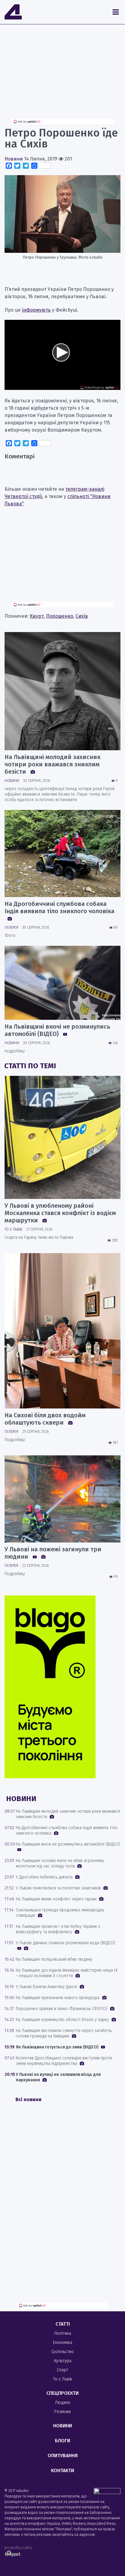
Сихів (82, 616)
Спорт (62, 2370)
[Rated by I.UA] (107, 2492)
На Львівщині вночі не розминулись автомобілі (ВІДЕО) (57, 1030)
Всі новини (29, 2099)
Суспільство (62, 2352)
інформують (36, 310)
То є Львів (13, 1229)
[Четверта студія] (13, 12)
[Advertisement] (62, 76)
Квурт (37, 616)
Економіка (63, 2343)
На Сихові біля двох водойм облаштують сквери (45, 1419)
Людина (62, 2403)
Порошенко (60, 616)
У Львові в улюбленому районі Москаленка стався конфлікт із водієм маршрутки (60, 1213)
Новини (14, 159)
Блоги (62, 2441)
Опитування (63, 2456)
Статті (63, 2324)
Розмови (62, 2412)
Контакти (62, 2470)
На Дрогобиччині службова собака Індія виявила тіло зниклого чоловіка (59, 907)
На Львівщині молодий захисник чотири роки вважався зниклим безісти (52, 764)
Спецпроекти (62, 2393)
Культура (63, 2361)
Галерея (11, 928)
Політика (63, 2333)
